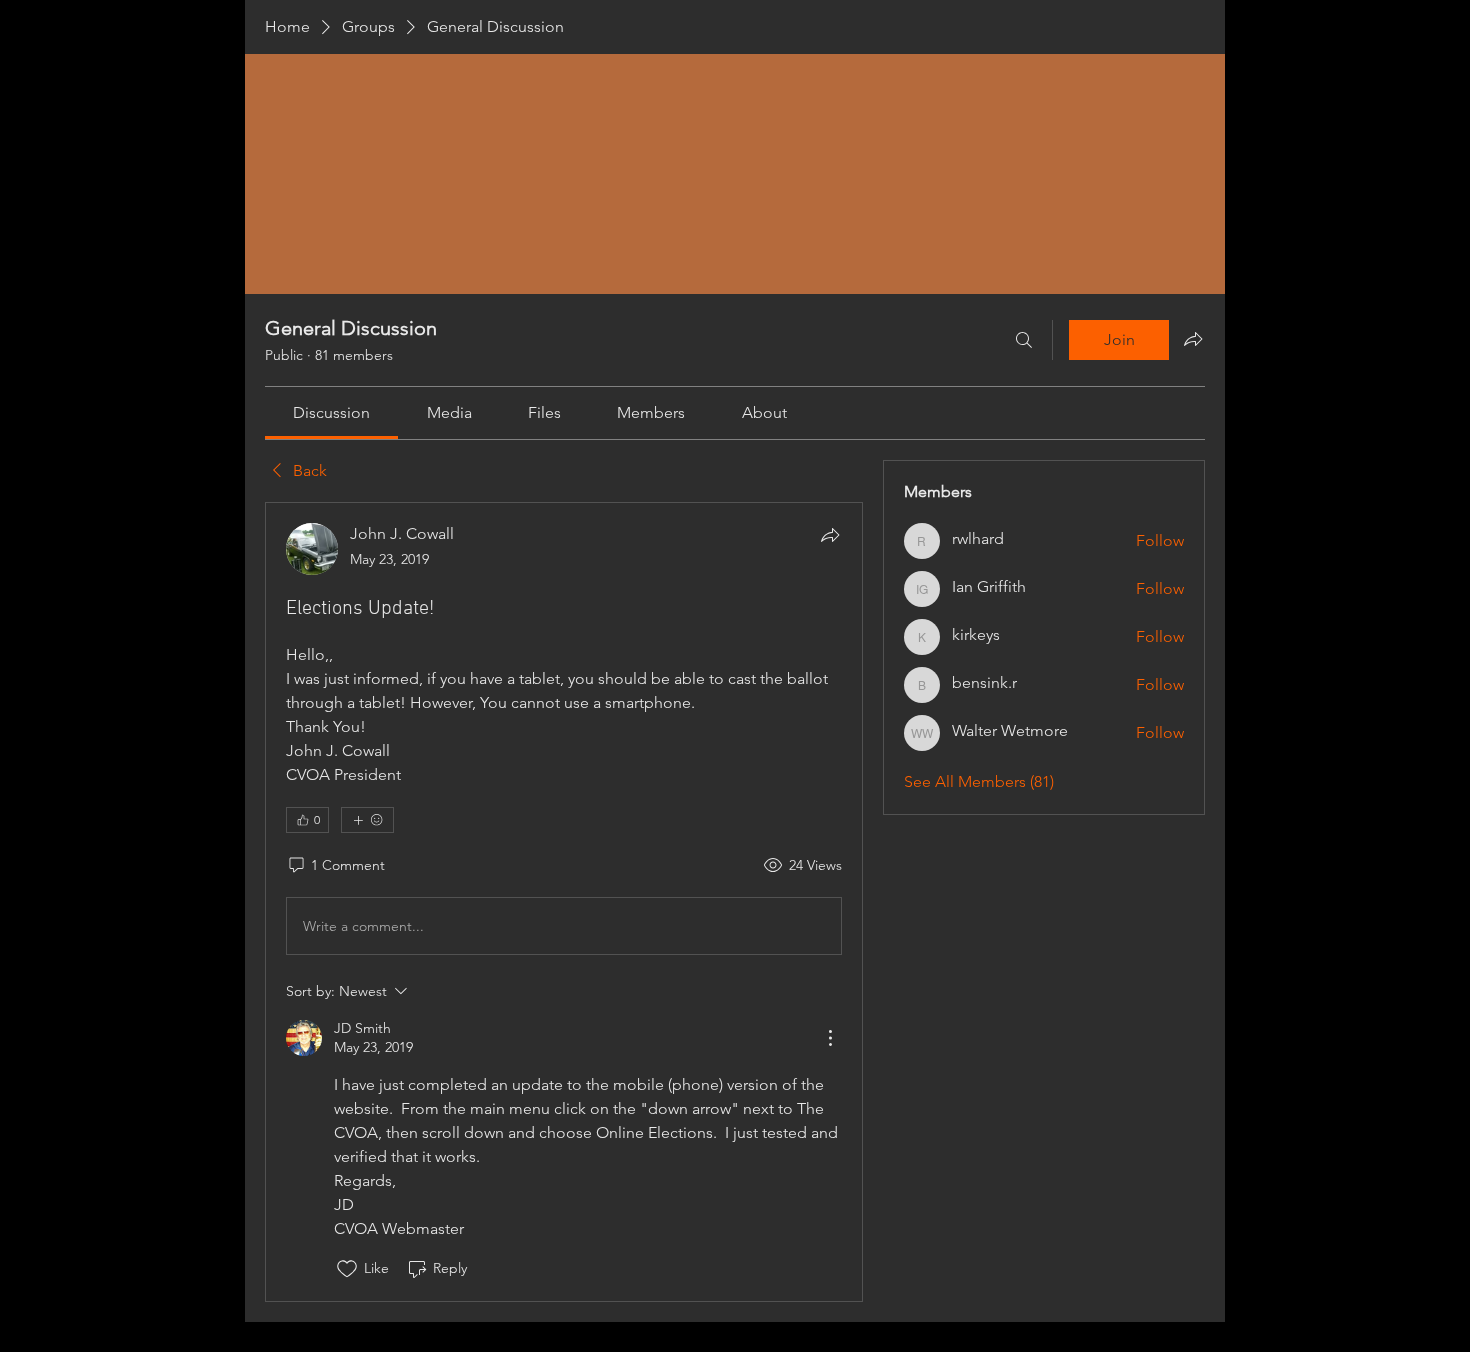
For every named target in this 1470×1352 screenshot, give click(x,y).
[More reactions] (367, 820)
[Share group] (1193, 339)
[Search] (1024, 340)
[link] (331, 412)
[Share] (830, 535)
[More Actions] (830, 1038)
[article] (564, 901)
